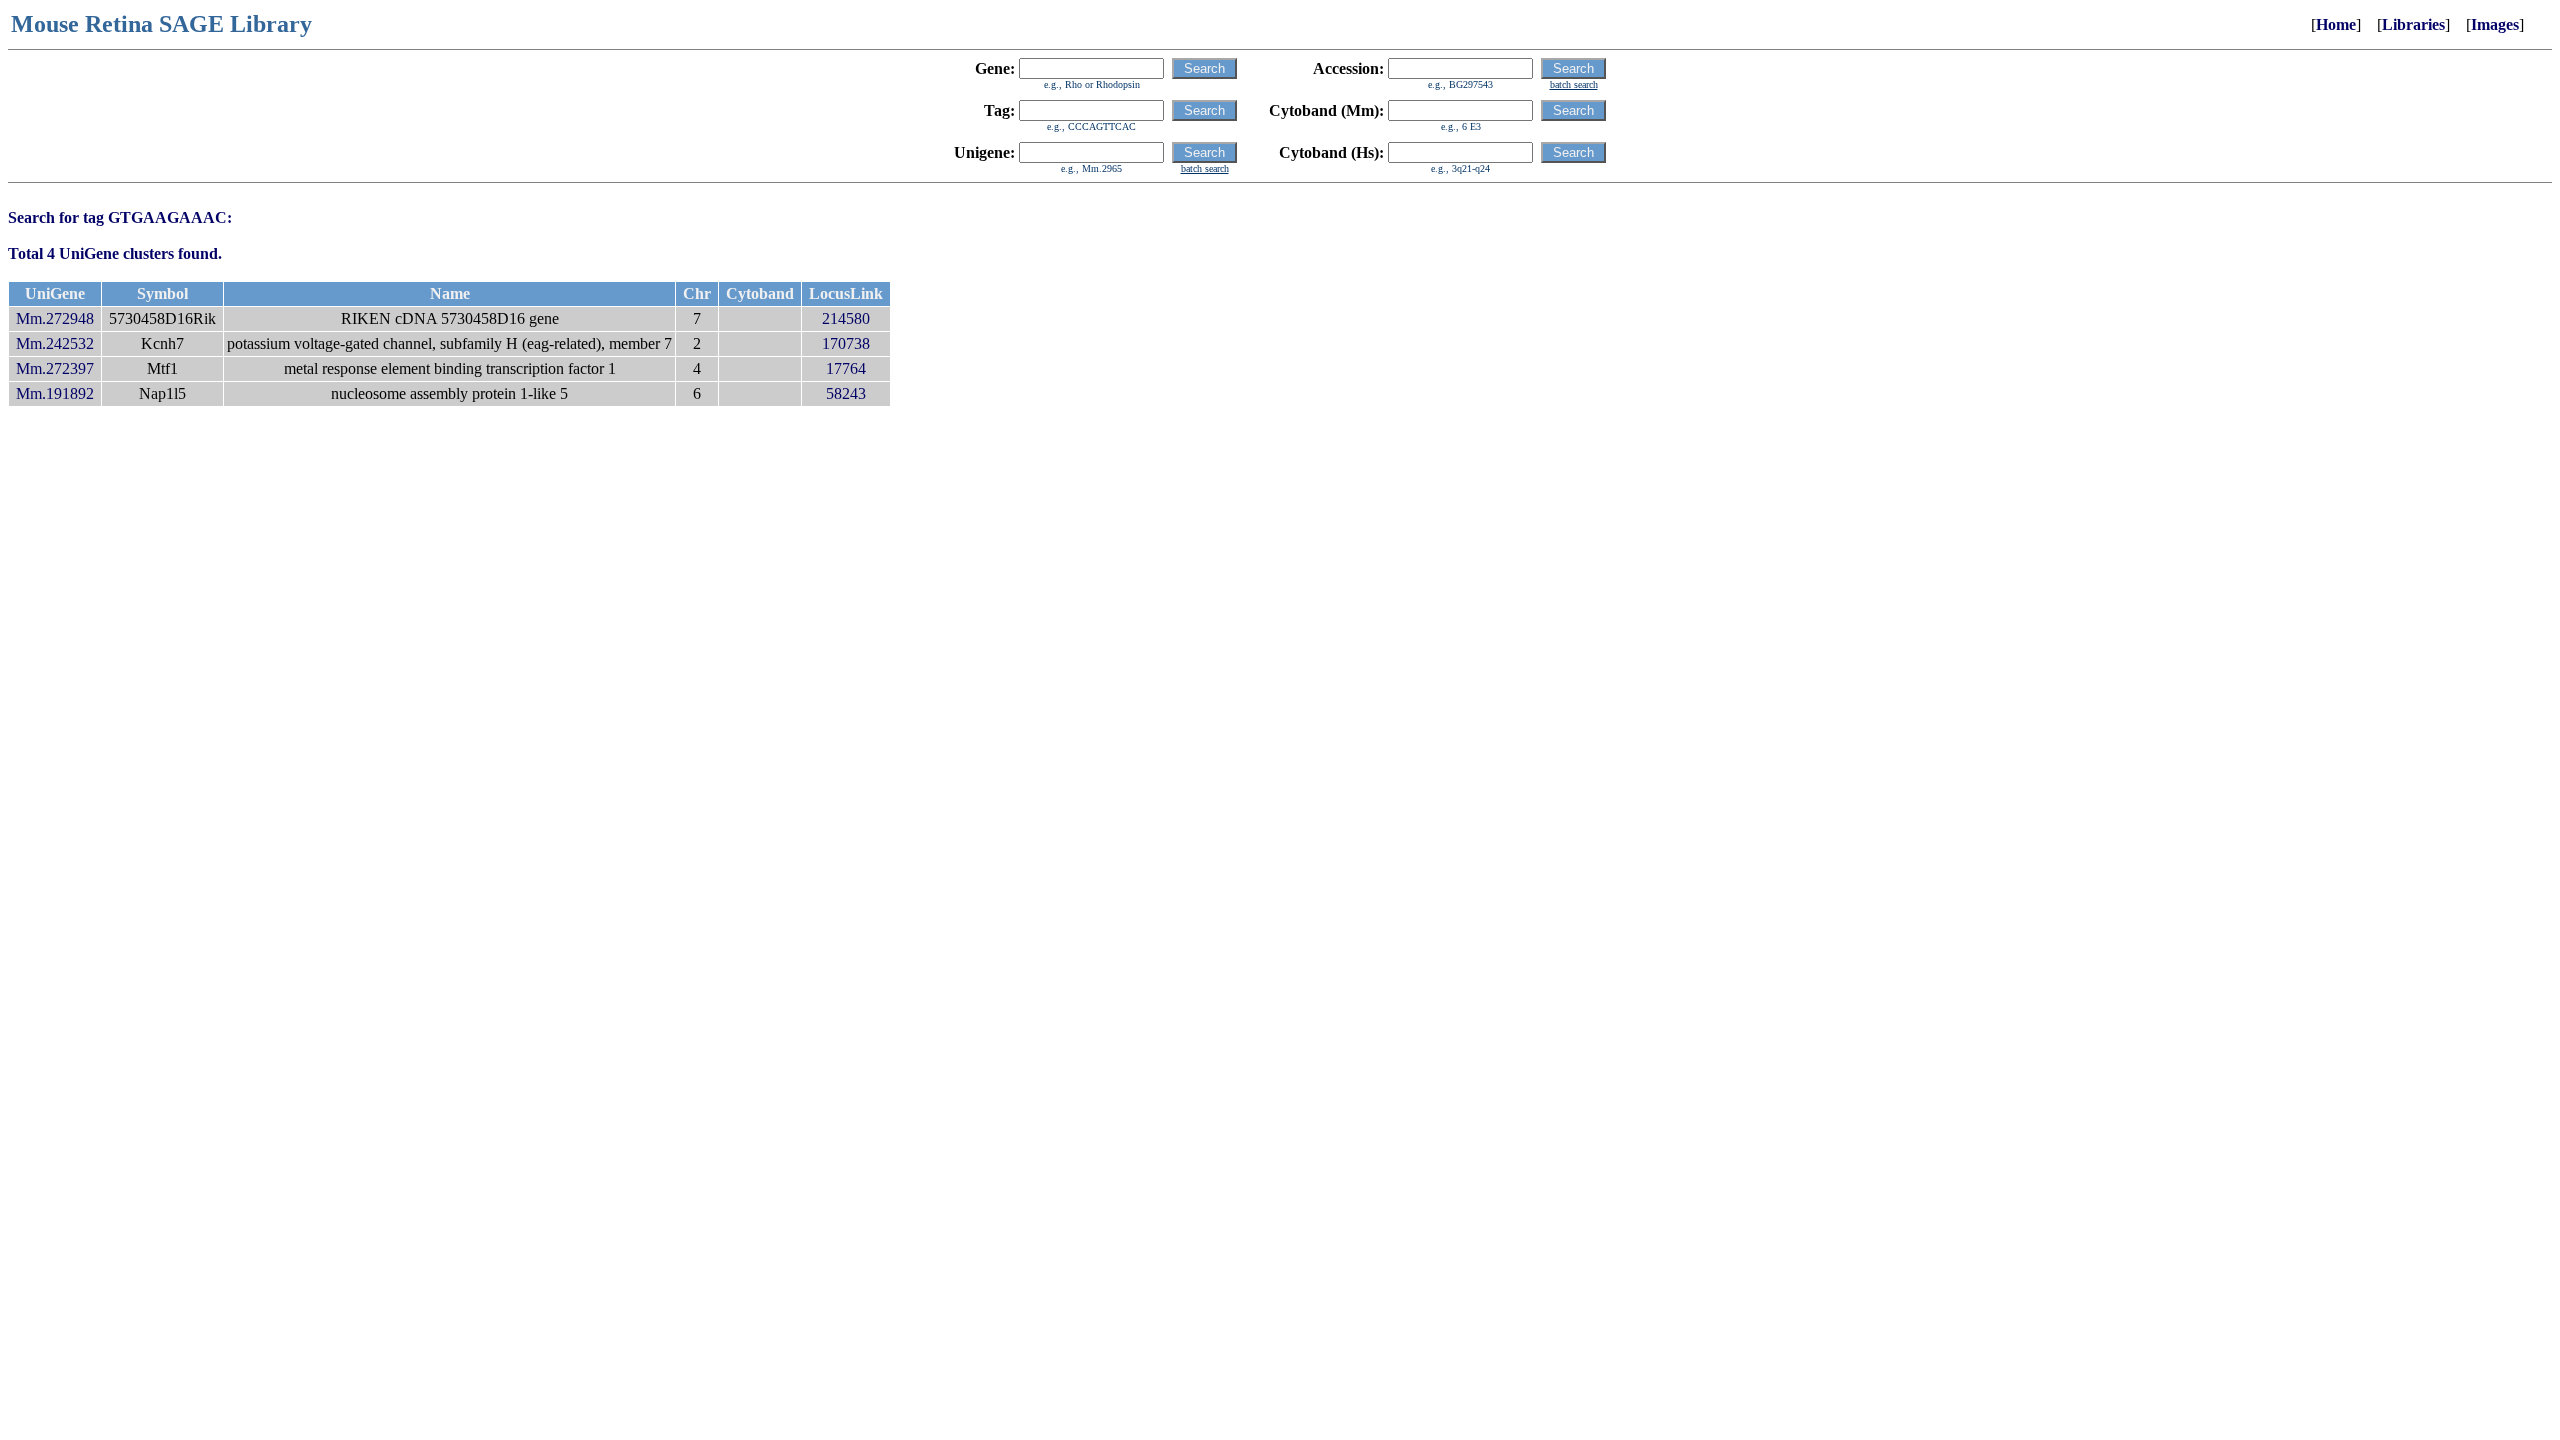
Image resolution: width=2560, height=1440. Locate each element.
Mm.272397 (55, 368)
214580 (846, 318)
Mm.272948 (55, 318)
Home (2336, 24)
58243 (846, 393)
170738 (846, 343)
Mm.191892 (55, 393)
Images (2495, 24)
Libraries (2413, 24)
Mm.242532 (55, 343)
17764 (846, 368)
